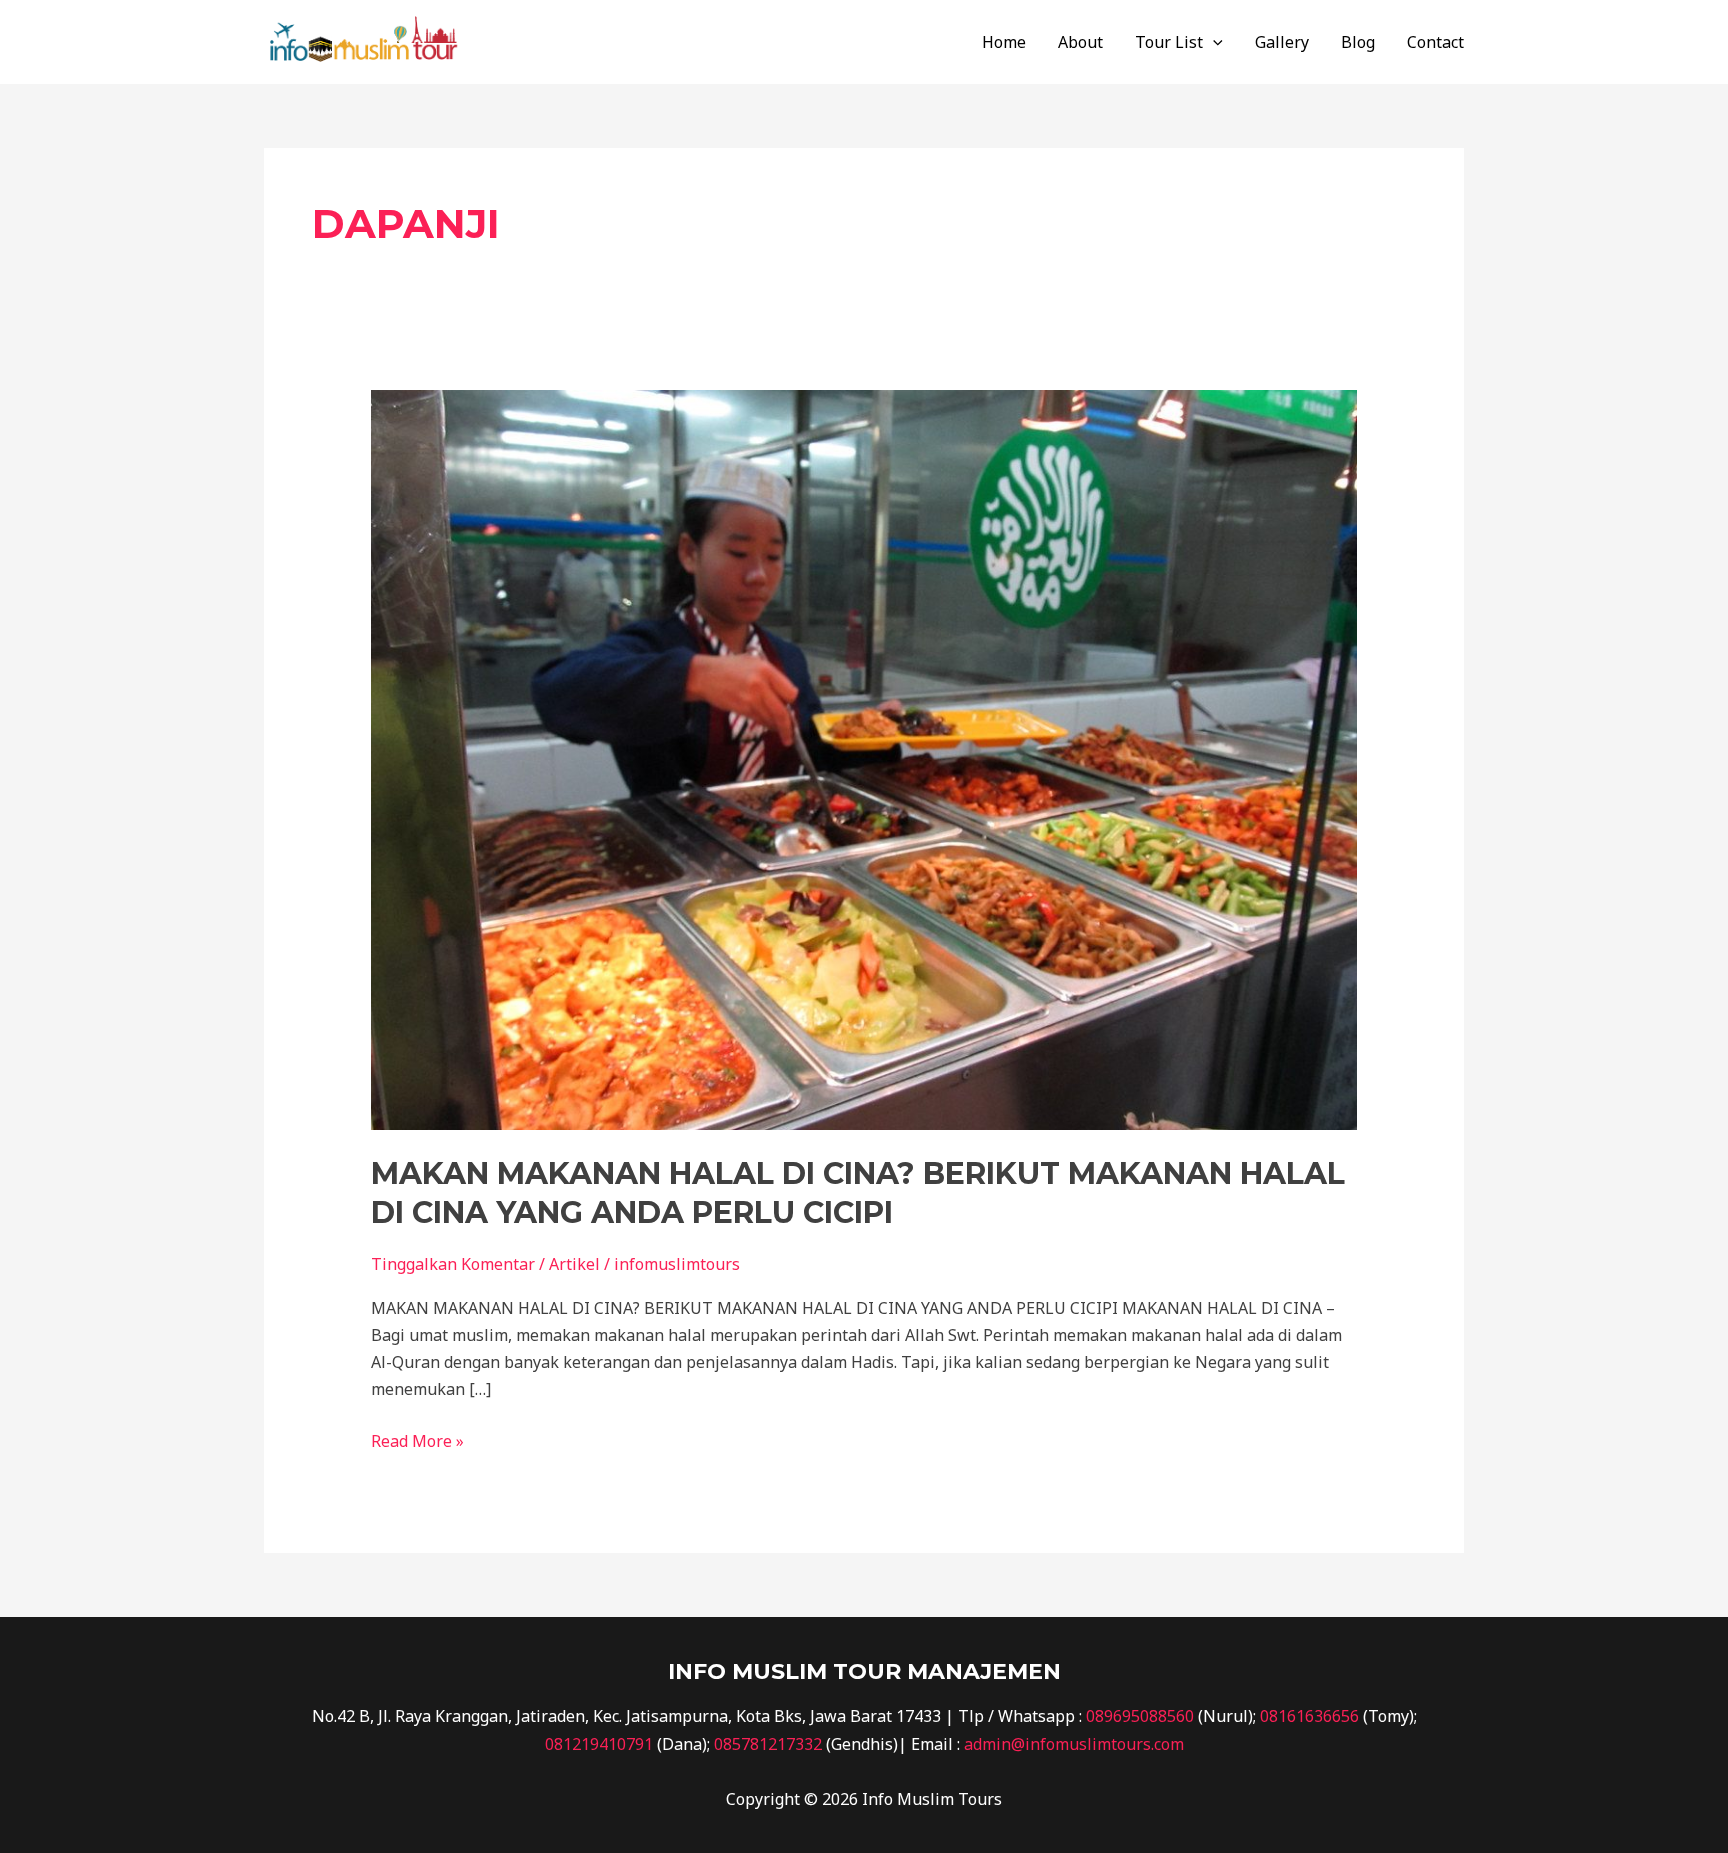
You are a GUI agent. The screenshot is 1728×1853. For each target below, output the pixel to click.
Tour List (1169, 42)
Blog (1358, 42)
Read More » (417, 1440)
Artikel (574, 1264)
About (1080, 42)
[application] (1213, 42)
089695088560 (1140, 1716)
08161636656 (1309, 1716)
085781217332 (768, 1744)
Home (1004, 42)
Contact (1435, 42)
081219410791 (599, 1744)
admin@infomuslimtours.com (1074, 1744)
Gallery (1282, 42)
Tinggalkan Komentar (453, 1264)
